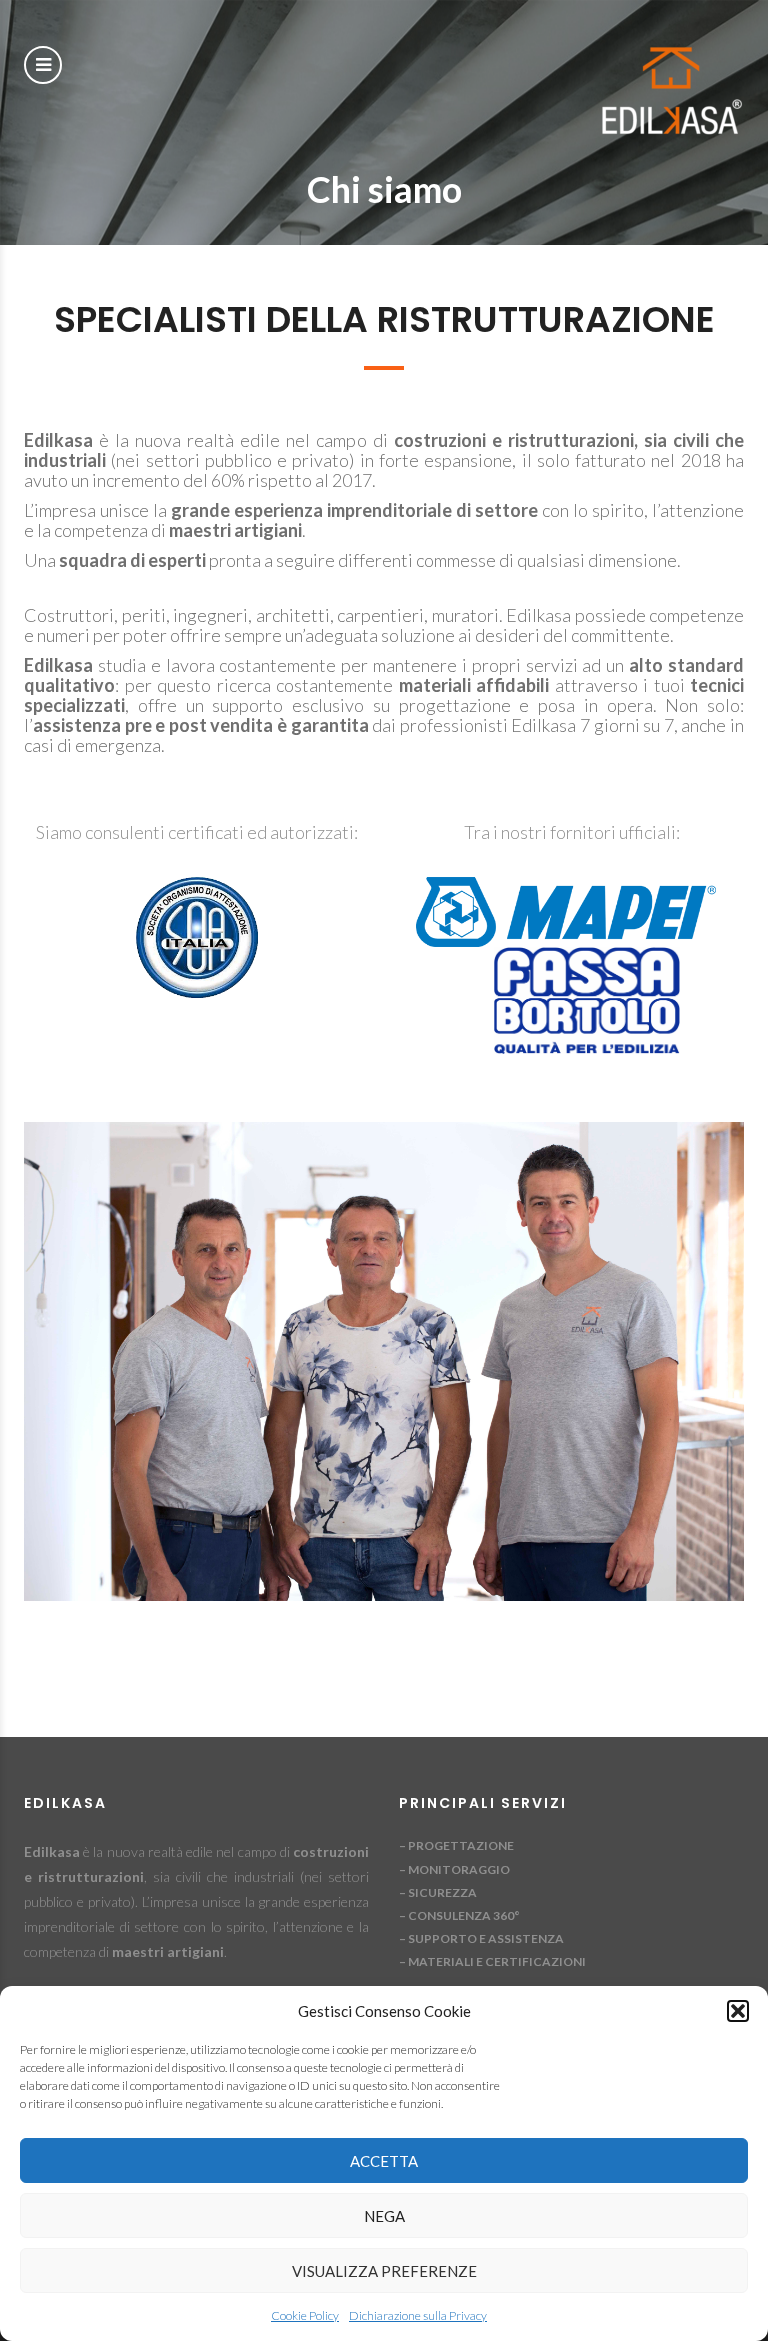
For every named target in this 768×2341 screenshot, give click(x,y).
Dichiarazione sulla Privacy (418, 2315)
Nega (384, 2216)
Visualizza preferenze (384, 2271)
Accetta (384, 2161)
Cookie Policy (305, 2315)
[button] (738, 2011)
